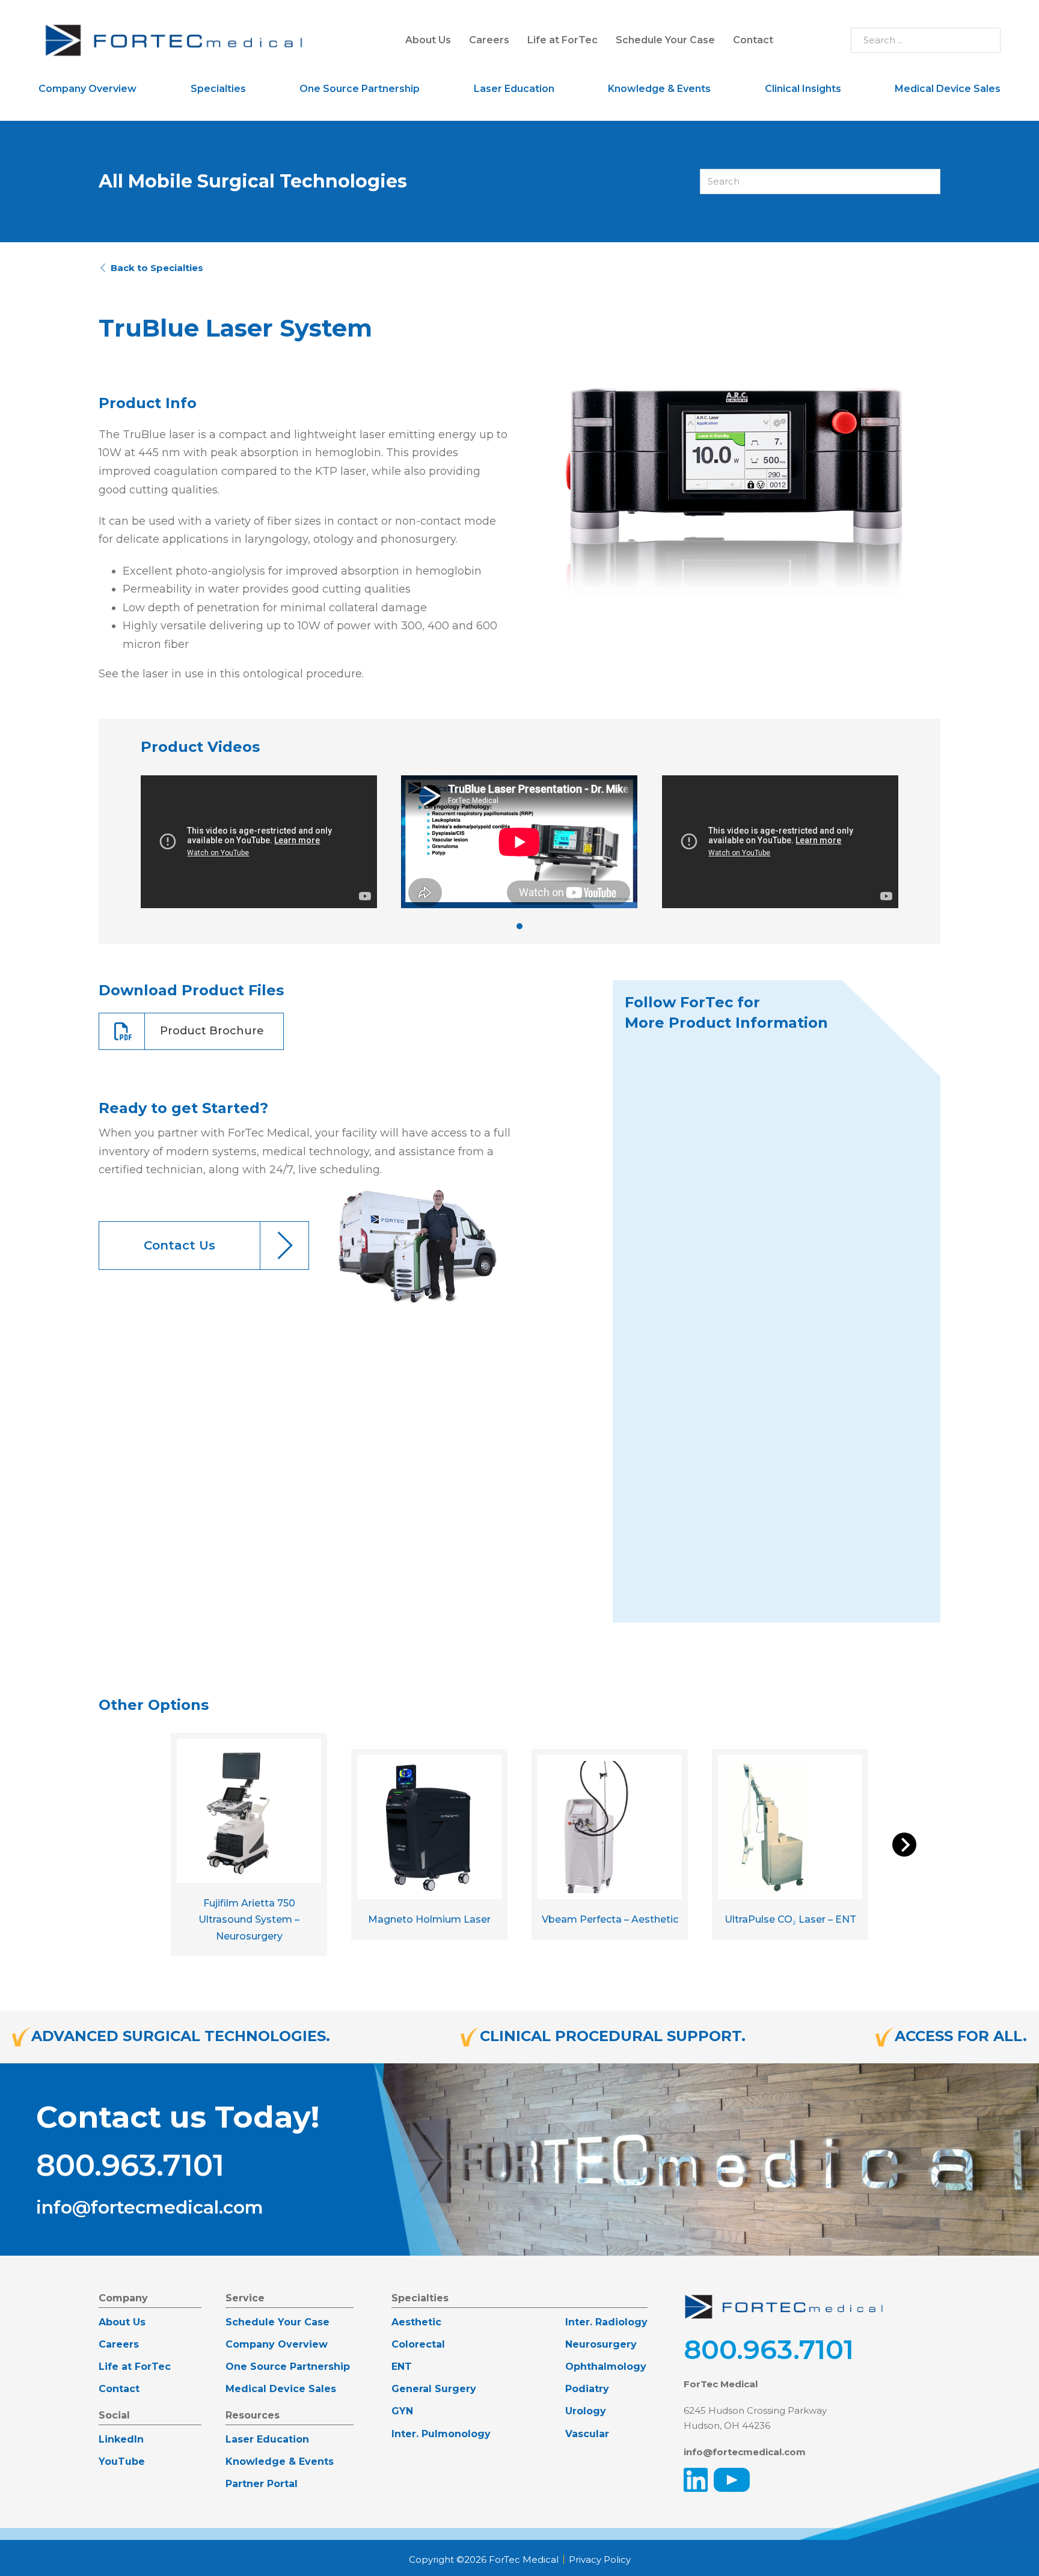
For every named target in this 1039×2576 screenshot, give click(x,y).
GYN (402, 2411)
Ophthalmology (606, 2367)
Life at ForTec (562, 40)
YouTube (122, 2462)
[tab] (519, 926)
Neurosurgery (601, 2344)
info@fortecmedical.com (150, 2208)
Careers (489, 40)
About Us (428, 40)
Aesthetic (416, 2322)
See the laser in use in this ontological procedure (230, 674)
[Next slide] (918, 841)
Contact (753, 40)
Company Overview (87, 89)
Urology (586, 2411)
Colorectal (418, 2344)
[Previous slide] (121, 841)
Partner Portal (262, 2484)
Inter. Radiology (606, 2322)
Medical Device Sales (948, 89)
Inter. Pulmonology (441, 2434)
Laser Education (514, 89)
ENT (402, 2367)
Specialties (218, 89)
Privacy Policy (600, 2559)
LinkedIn (121, 2439)
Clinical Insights (803, 89)
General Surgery (434, 2389)
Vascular (587, 2434)
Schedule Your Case (665, 40)
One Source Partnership (360, 89)
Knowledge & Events (659, 89)
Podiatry (587, 2389)
